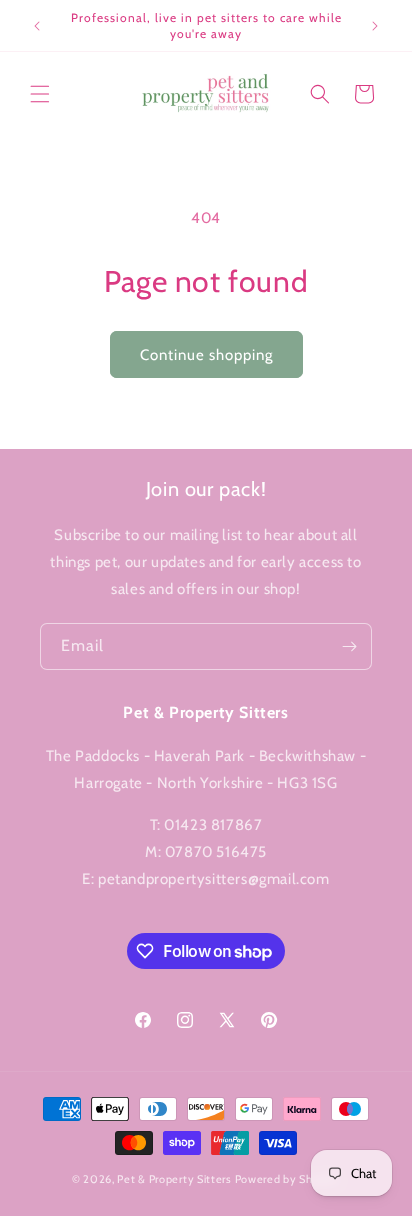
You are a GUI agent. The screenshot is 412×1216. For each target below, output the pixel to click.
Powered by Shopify (288, 1179)
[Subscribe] (349, 646)
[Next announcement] (375, 26)
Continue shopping (206, 355)
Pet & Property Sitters (174, 1179)
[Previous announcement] (37, 26)
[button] (40, 94)
